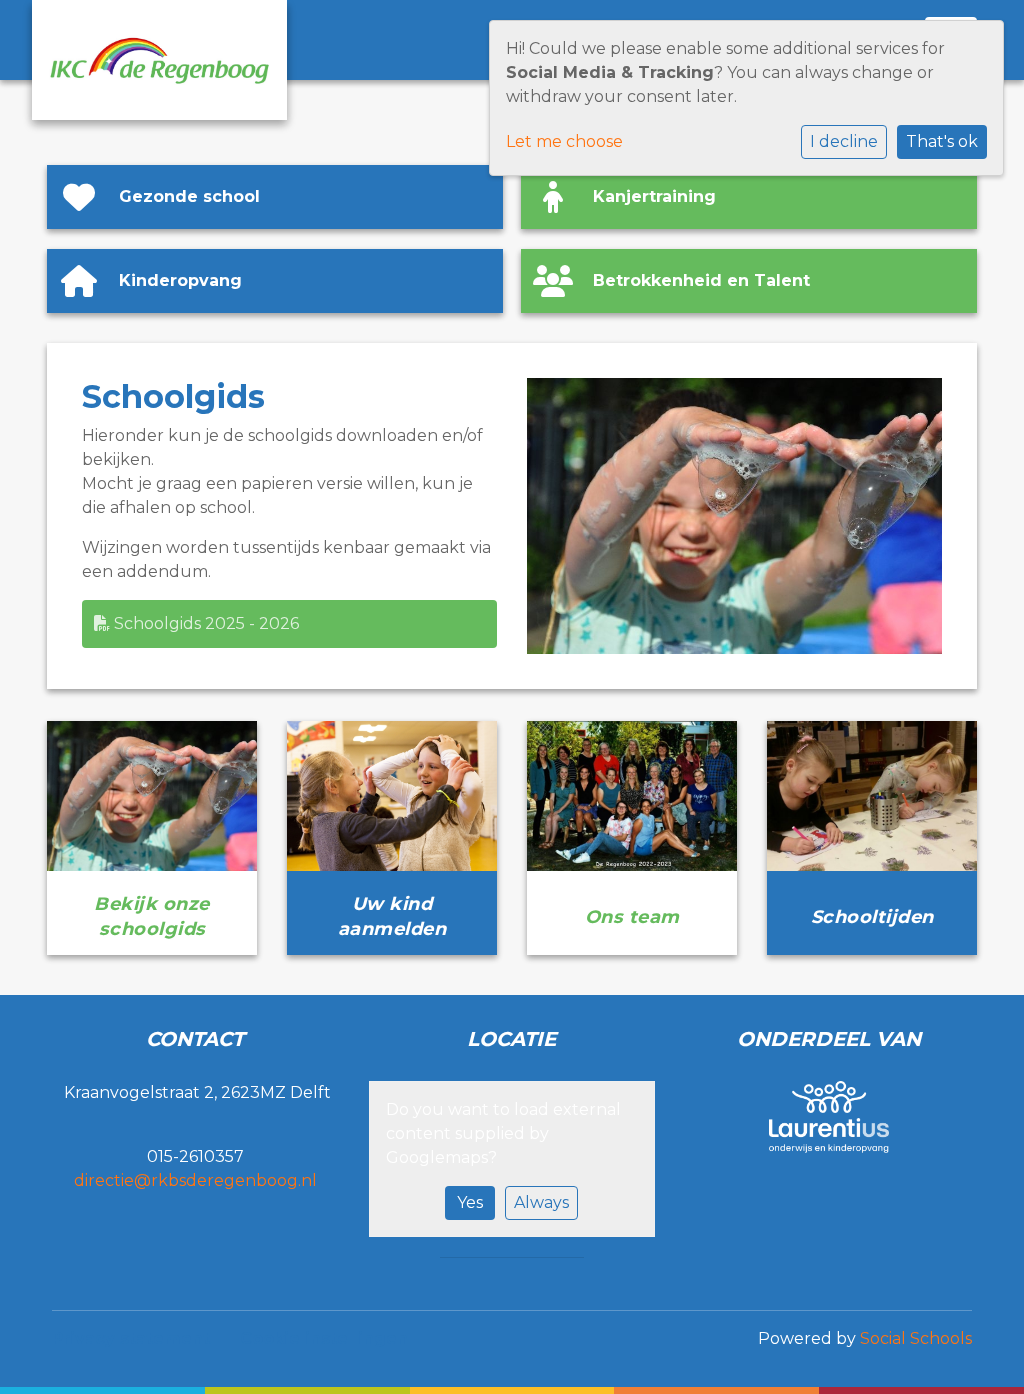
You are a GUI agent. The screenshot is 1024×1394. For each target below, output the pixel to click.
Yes (470, 1202)
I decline (844, 141)
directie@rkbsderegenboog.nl (195, 1180)
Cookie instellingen (324, 1338)
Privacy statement (131, 1338)
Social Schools (916, 1338)
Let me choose (564, 141)
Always (541, 1202)
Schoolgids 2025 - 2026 (204, 623)
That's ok (942, 141)
